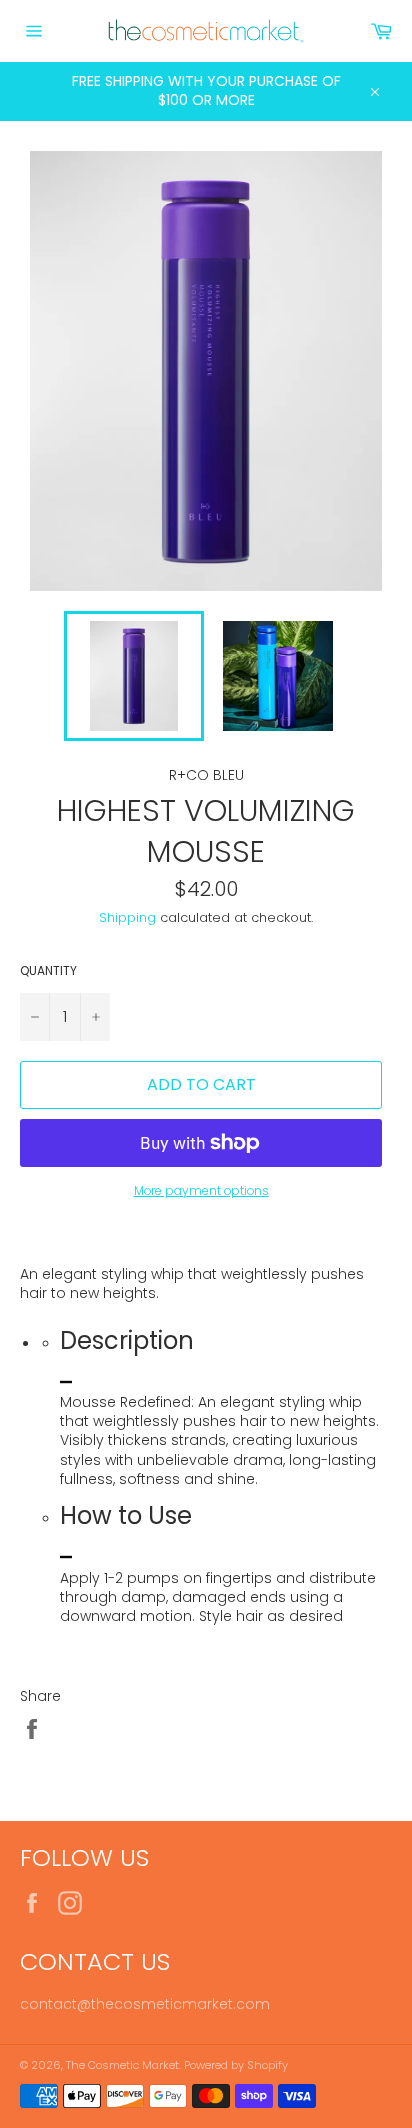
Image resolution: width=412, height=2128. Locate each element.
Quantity (48, 971)
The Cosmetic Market (122, 2065)
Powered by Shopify (236, 2065)
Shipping (127, 917)
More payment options (201, 1191)
